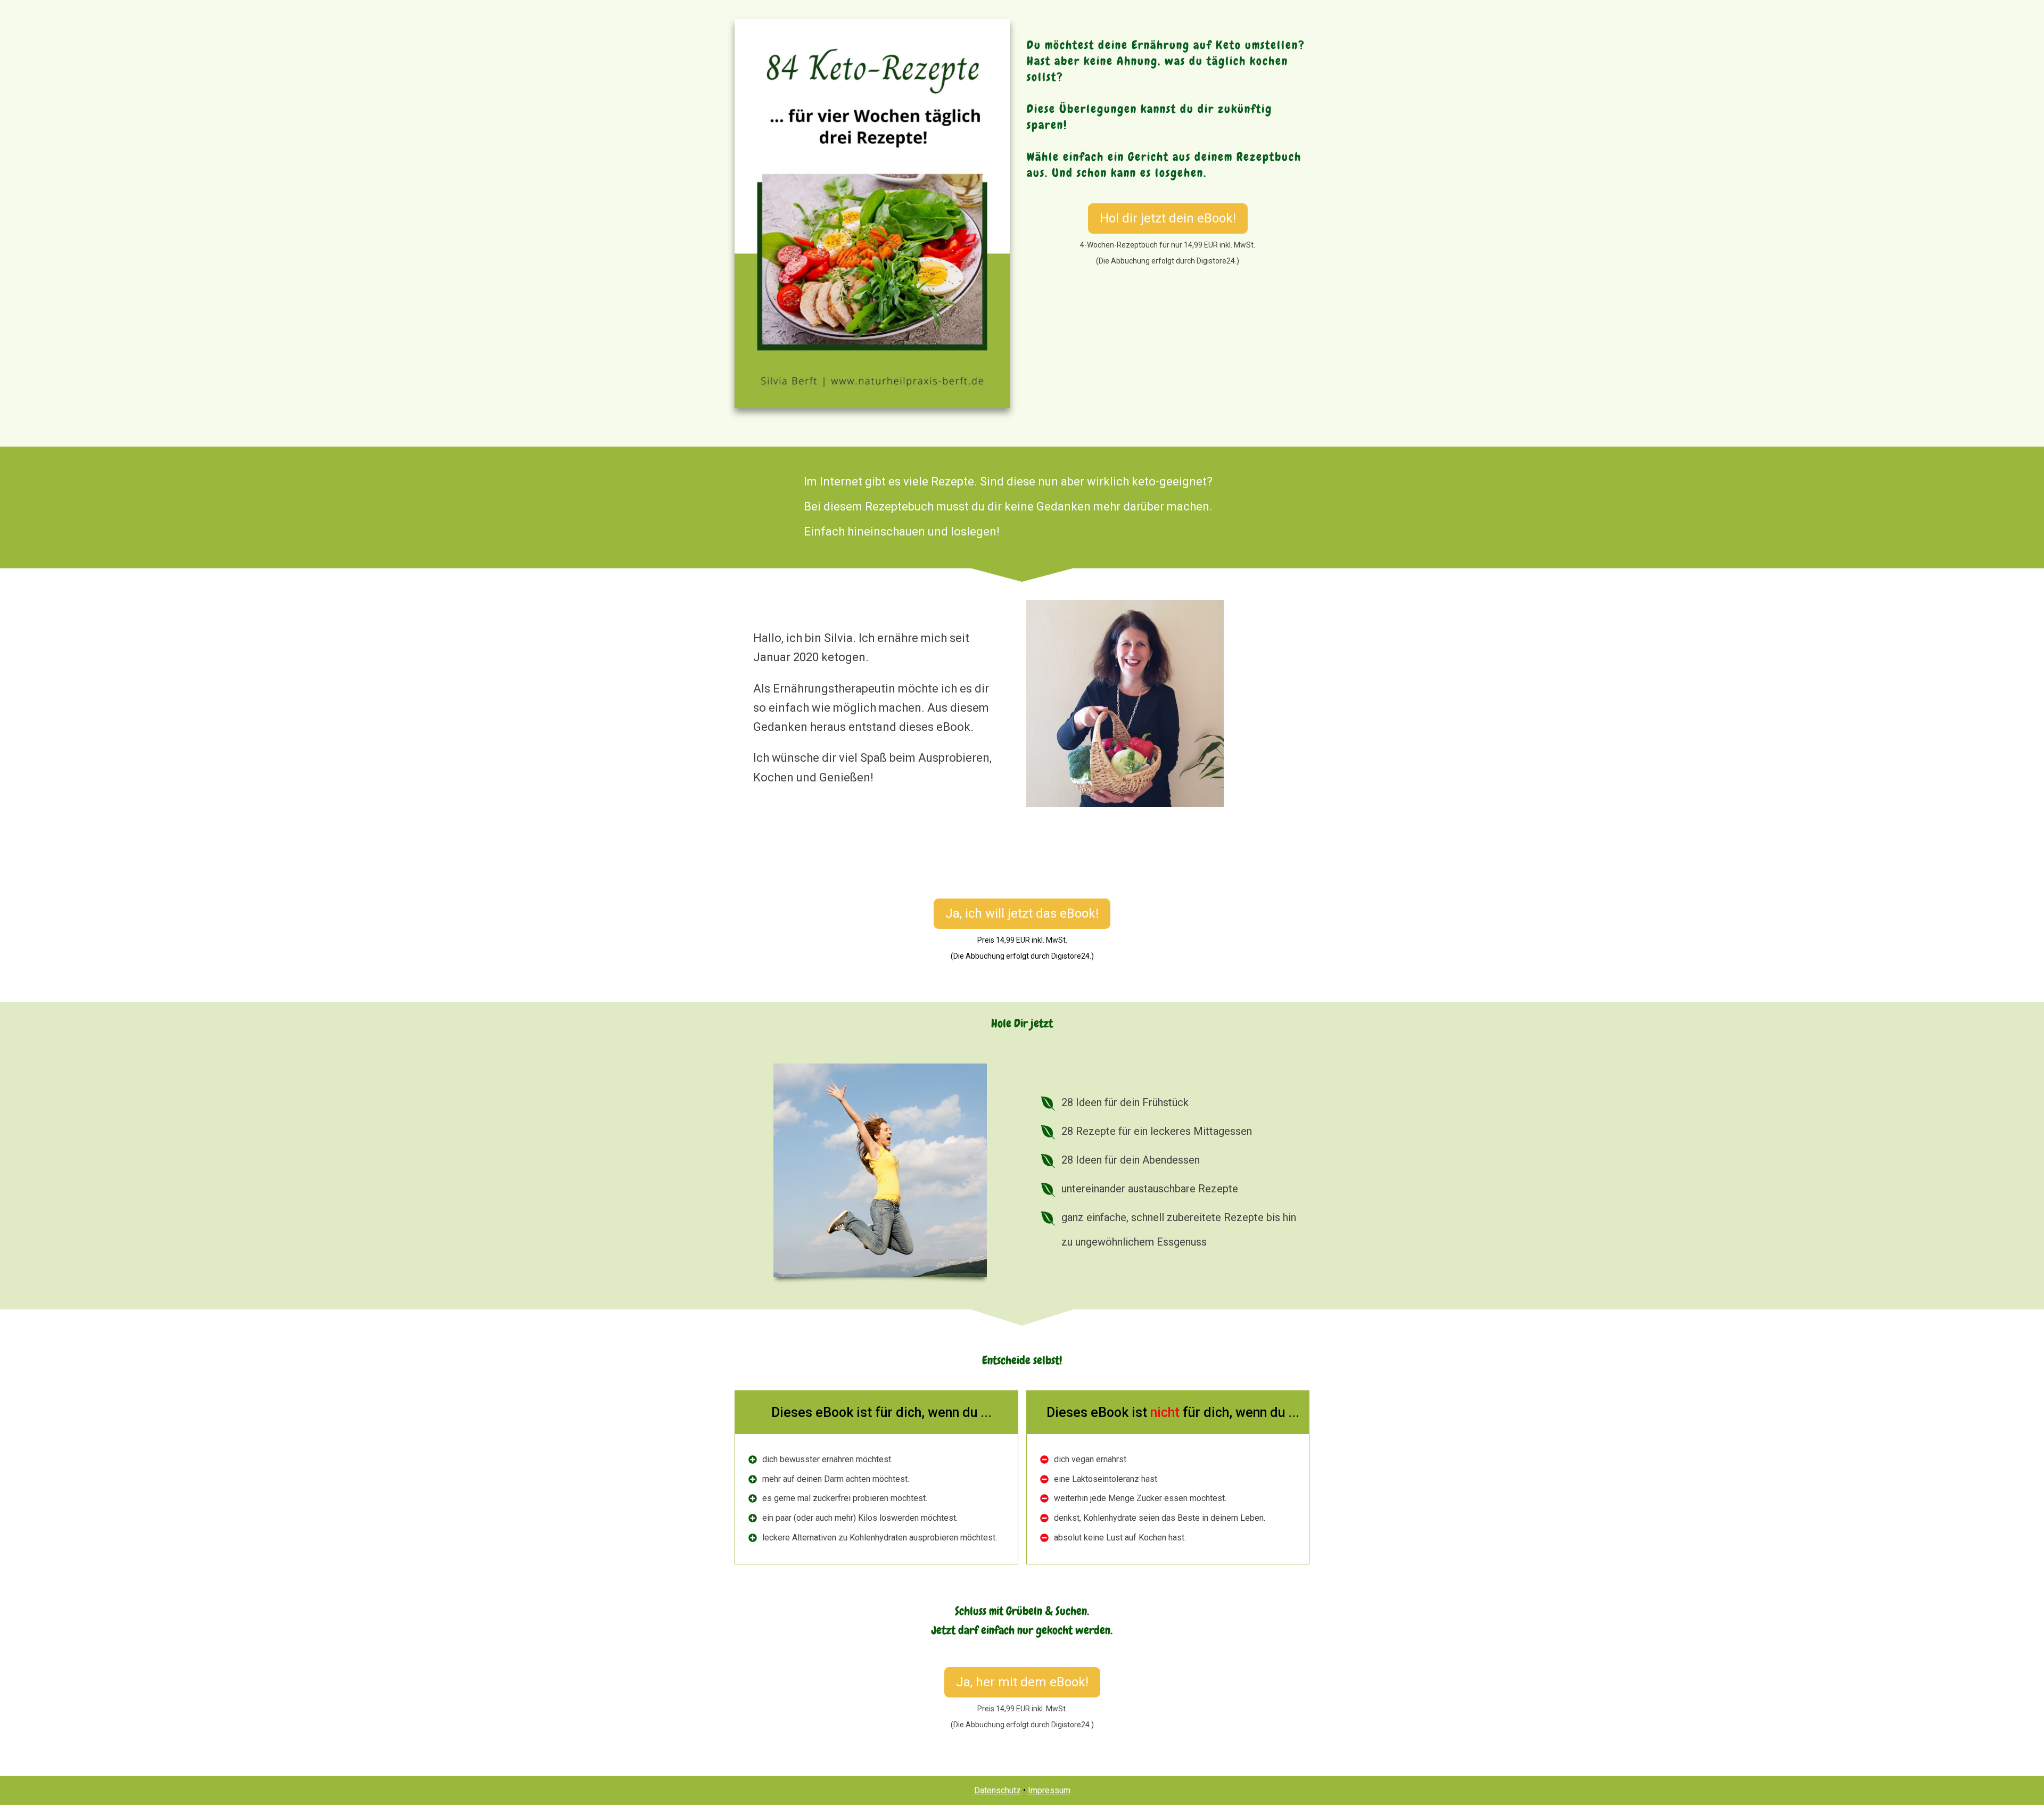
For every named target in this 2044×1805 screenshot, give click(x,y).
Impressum (1049, 1790)
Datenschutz (998, 1790)
